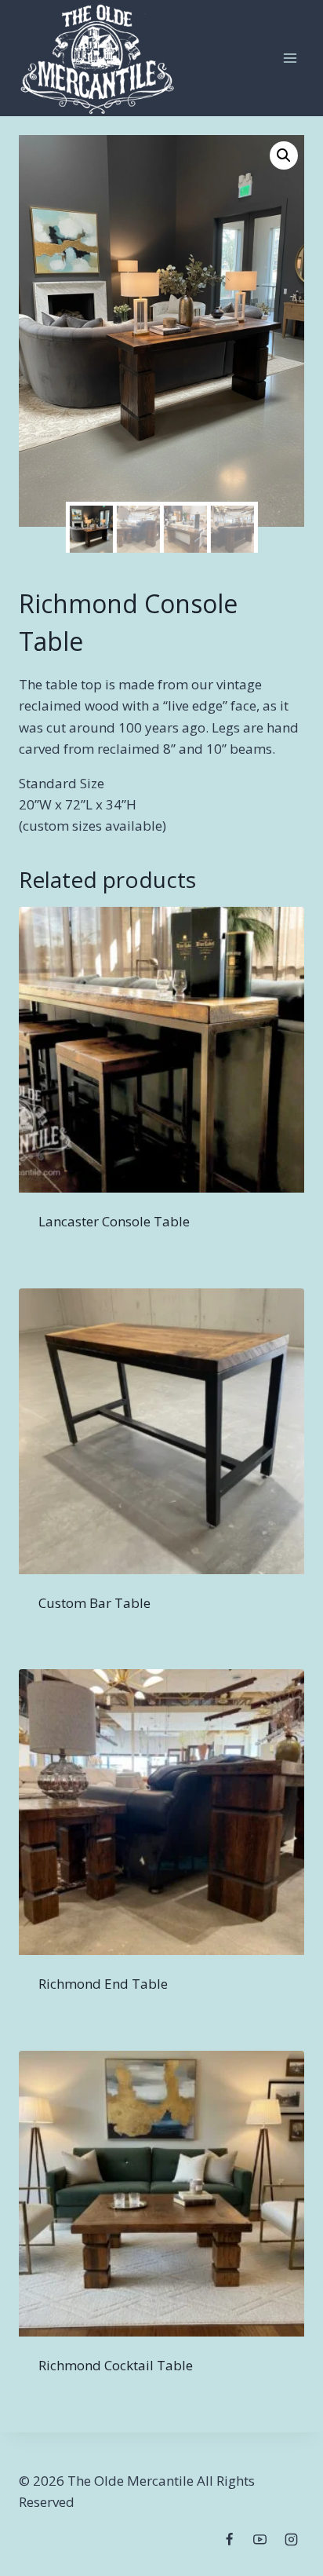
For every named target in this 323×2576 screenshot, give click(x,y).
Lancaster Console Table (114, 1221)
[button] (284, 155)
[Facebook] (230, 2539)
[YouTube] (260, 2539)
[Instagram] (291, 2539)
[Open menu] (290, 58)
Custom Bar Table (94, 1603)
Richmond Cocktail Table (116, 2365)
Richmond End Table (103, 1984)
